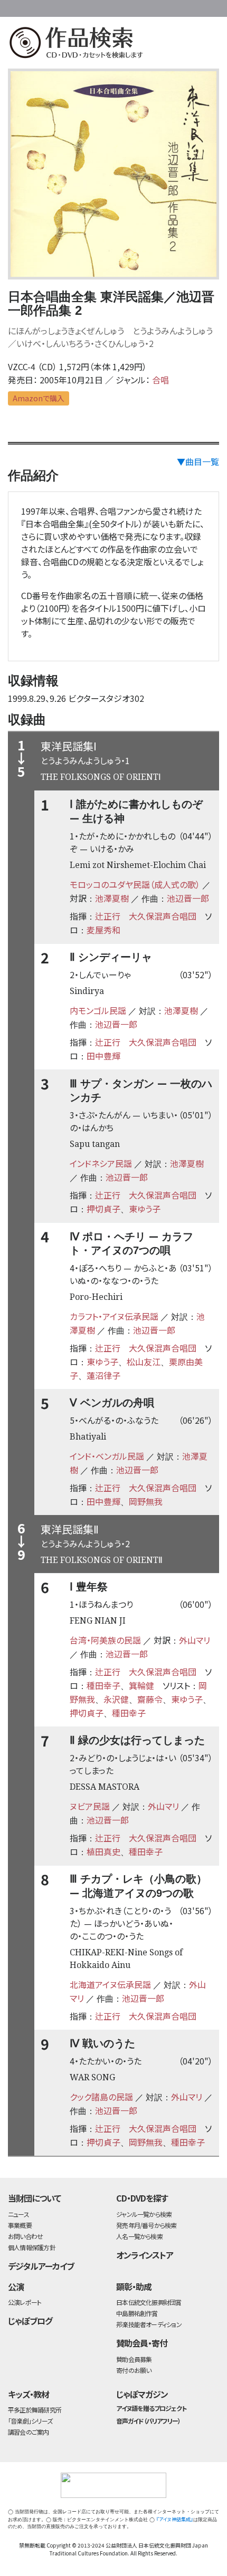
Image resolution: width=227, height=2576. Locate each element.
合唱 (160, 380)
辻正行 (108, 916)
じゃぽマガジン (142, 2394)
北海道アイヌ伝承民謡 (110, 1984)
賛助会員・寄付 (142, 2343)
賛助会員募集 (134, 2359)
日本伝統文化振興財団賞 (149, 2302)
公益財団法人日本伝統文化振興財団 (14, 7)
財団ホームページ (120, 7)
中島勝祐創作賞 (137, 2313)
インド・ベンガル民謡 (107, 1456)
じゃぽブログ (30, 2321)
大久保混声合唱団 (163, 916)
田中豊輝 (103, 1056)
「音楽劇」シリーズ (30, 2421)
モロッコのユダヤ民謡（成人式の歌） (135, 884)
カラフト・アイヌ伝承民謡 (114, 1316)
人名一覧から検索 (139, 2236)
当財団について (34, 2198)
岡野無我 (146, 1501)
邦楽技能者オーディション (149, 2324)
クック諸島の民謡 (101, 2097)
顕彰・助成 (134, 2286)
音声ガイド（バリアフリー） (148, 2421)
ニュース (18, 2214)
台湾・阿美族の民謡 (105, 1640)
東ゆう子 (145, 1209)
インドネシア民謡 (101, 1163)
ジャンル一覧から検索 (144, 2214)
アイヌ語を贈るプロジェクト (151, 2408)
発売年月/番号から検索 (146, 2225)
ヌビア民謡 (90, 1806)
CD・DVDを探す (142, 2198)
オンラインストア (145, 2255)
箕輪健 (141, 1685)
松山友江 (144, 1362)
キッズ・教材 (29, 2394)
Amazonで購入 (39, 398)
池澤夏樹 (112, 898)
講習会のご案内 (29, 2432)
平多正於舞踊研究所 (35, 2410)
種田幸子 (103, 1685)
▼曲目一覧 (198, 461)
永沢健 (116, 1699)
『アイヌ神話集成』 (175, 2519)
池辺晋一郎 (188, 898)
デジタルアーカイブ (41, 2266)
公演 (16, 2286)
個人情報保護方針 (32, 2247)
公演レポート (25, 2302)
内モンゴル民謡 (98, 1010)
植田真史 (103, 1851)
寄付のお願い (134, 2370)
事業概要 (153, 7)
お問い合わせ (195, 7)
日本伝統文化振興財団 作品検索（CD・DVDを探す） (113, 45)
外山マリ (195, 1640)
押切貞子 (103, 1209)
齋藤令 (150, 1699)
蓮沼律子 (103, 1375)
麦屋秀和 (103, 930)
